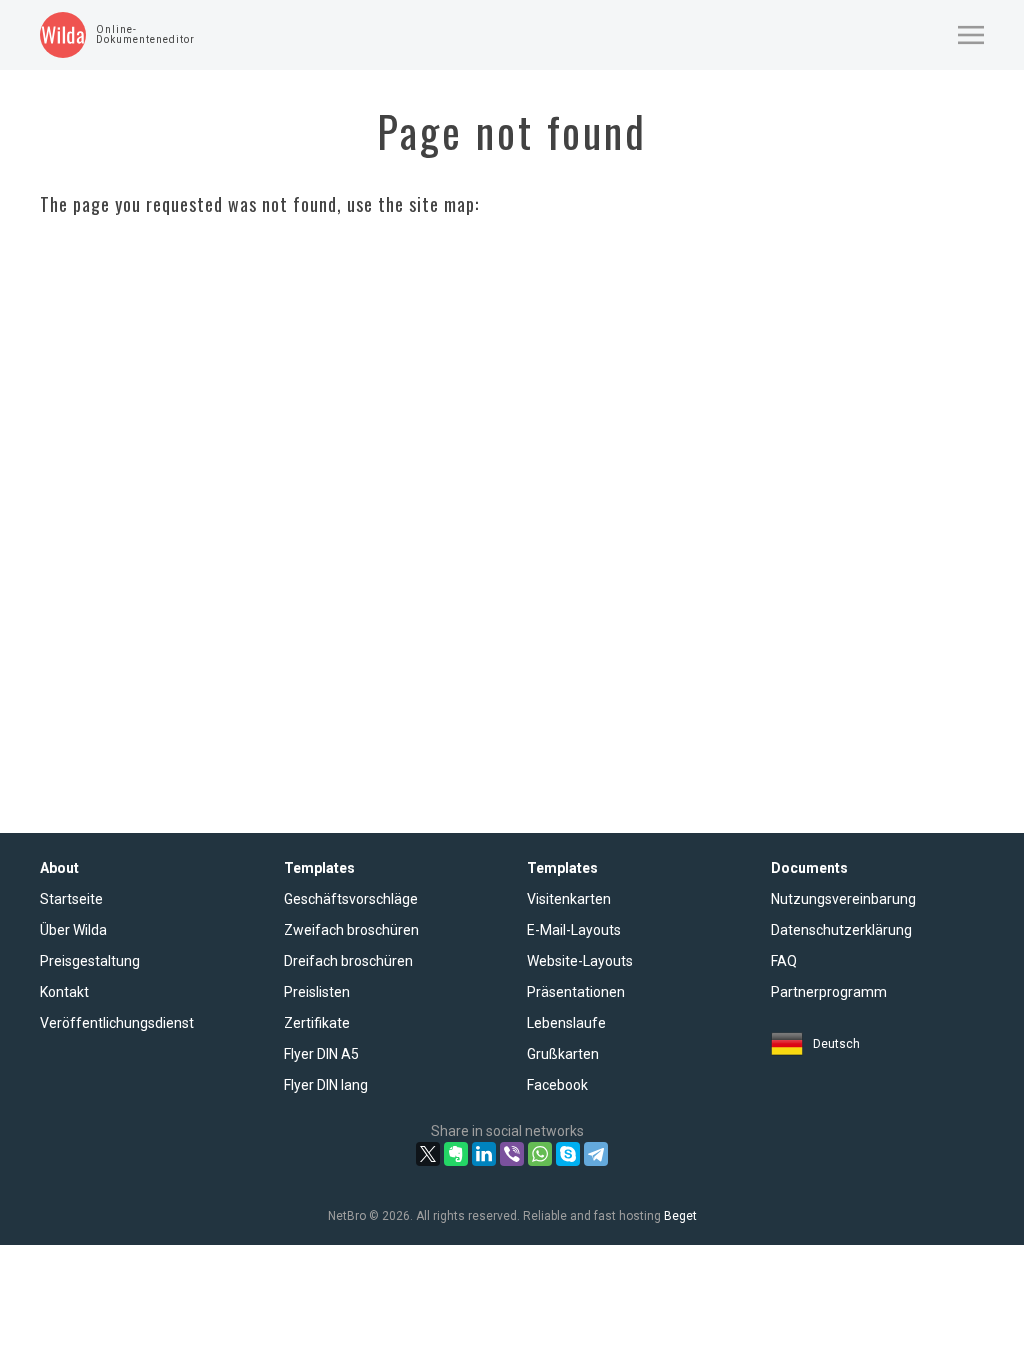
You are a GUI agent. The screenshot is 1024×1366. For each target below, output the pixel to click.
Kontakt (64, 992)
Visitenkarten (569, 899)
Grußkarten (563, 1054)
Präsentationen (576, 992)
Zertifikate (317, 1023)
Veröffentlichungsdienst (117, 1023)
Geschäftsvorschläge (351, 899)
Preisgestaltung (90, 961)
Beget (680, 1216)
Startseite (71, 899)
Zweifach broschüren (351, 930)
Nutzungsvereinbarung (843, 899)
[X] (428, 1154)
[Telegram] (596, 1154)
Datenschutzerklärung (841, 930)
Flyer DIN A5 (321, 1054)
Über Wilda (73, 930)
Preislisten (317, 992)
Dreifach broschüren (348, 961)
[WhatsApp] (540, 1154)
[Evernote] (456, 1154)
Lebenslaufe (566, 1023)
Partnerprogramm (829, 992)
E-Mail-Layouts (574, 930)
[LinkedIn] (484, 1154)
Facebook (557, 1085)
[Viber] (512, 1154)
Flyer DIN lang (326, 1085)
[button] (971, 35)
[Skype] (568, 1154)
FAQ (784, 961)
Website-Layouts (580, 961)
